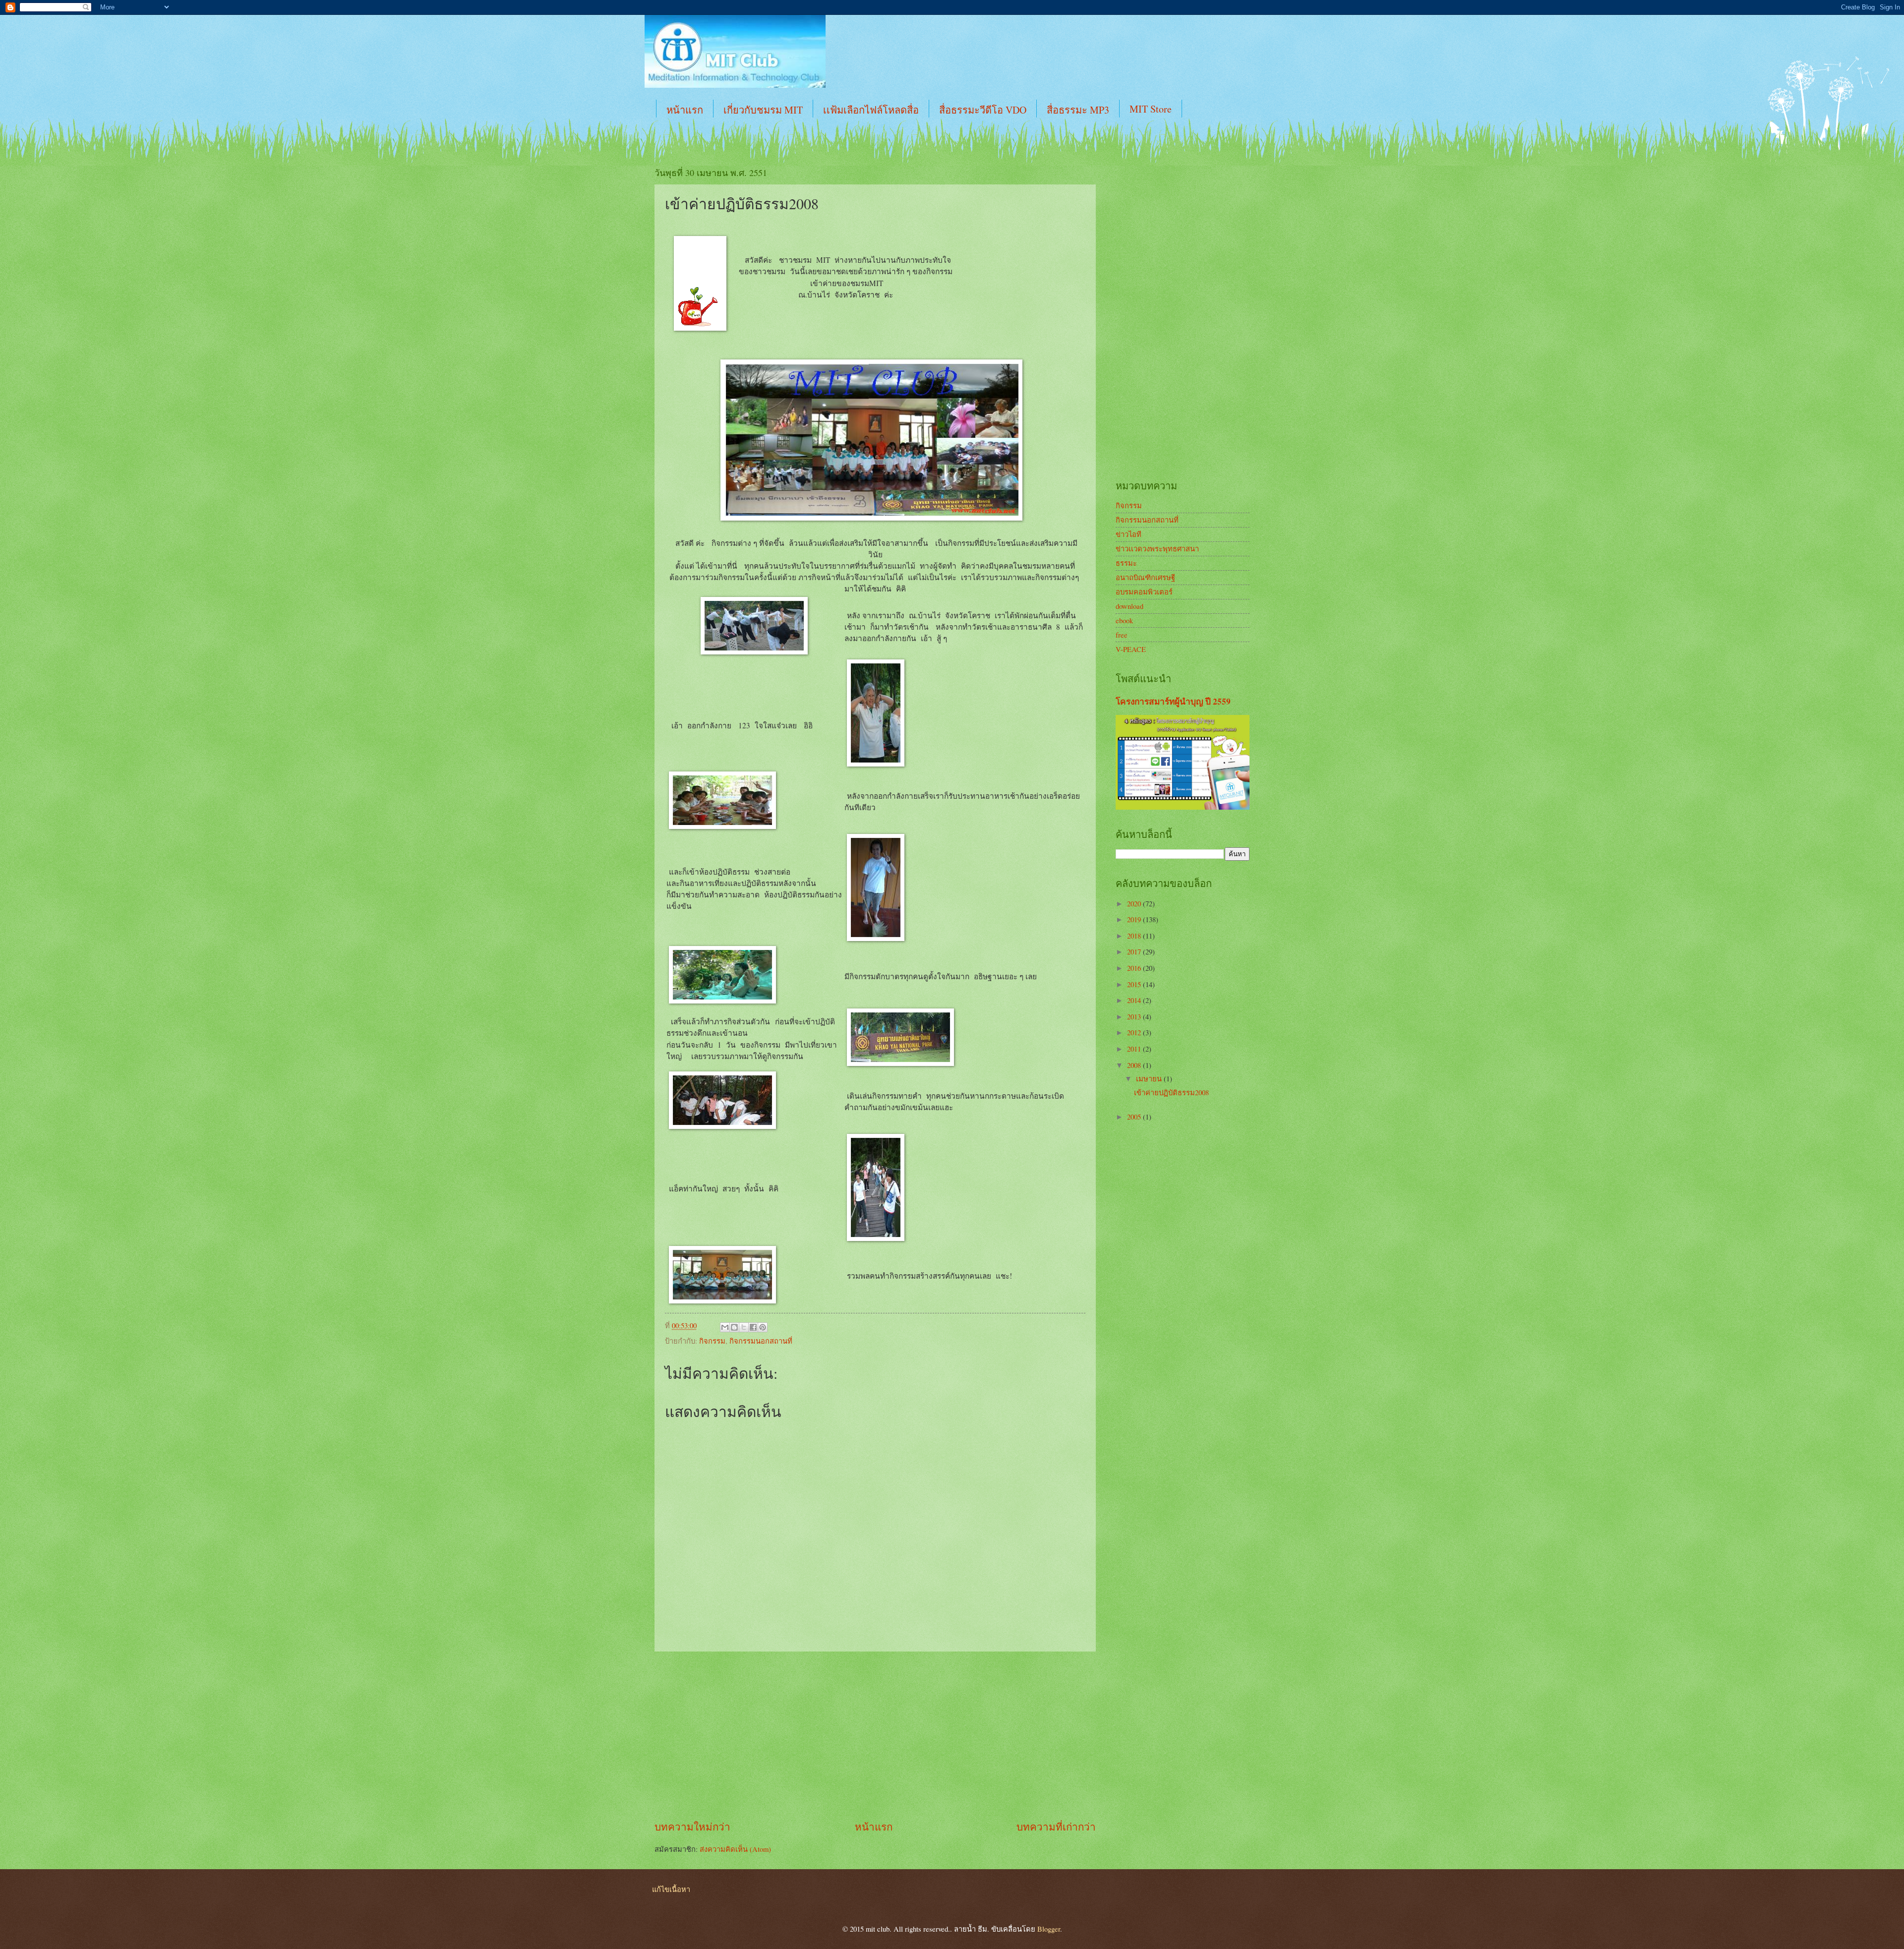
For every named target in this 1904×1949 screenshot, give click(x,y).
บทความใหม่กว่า (692, 1827)
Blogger (1049, 1929)
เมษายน (1150, 1078)
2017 (1135, 951)
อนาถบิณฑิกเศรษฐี (1145, 577)
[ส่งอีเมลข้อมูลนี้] (725, 1327)
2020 (1135, 903)
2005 (1135, 1117)
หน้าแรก (685, 110)
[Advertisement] (875, 1735)
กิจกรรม (712, 1341)
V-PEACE (1131, 649)
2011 (1135, 1049)
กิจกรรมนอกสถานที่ (761, 1341)
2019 (1135, 919)
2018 (1135, 936)
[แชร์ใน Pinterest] (763, 1327)
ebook (1124, 620)
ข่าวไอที (1129, 534)
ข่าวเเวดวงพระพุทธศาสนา (1157, 548)
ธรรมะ (1126, 563)
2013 (1135, 1016)
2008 (1135, 1065)
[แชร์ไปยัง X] (744, 1327)
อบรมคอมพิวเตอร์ (1144, 591)
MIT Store (1151, 109)
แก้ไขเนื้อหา (671, 1889)
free (1122, 635)
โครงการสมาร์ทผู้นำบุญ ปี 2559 (1173, 701)
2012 (1135, 1032)
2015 (1135, 984)
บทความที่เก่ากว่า (1056, 1827)
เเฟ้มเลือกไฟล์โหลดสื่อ (871, 110)
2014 (1135, 1000)
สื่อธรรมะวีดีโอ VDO (983, 110)
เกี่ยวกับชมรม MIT (763, 110)
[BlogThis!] (734, 1327)
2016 (1135, 968)
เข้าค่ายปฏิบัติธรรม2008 (1171, 1092)
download (1130, 606)
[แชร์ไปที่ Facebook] (753, 1327)
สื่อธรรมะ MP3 (1078, 110)
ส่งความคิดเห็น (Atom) (735, 1849)
